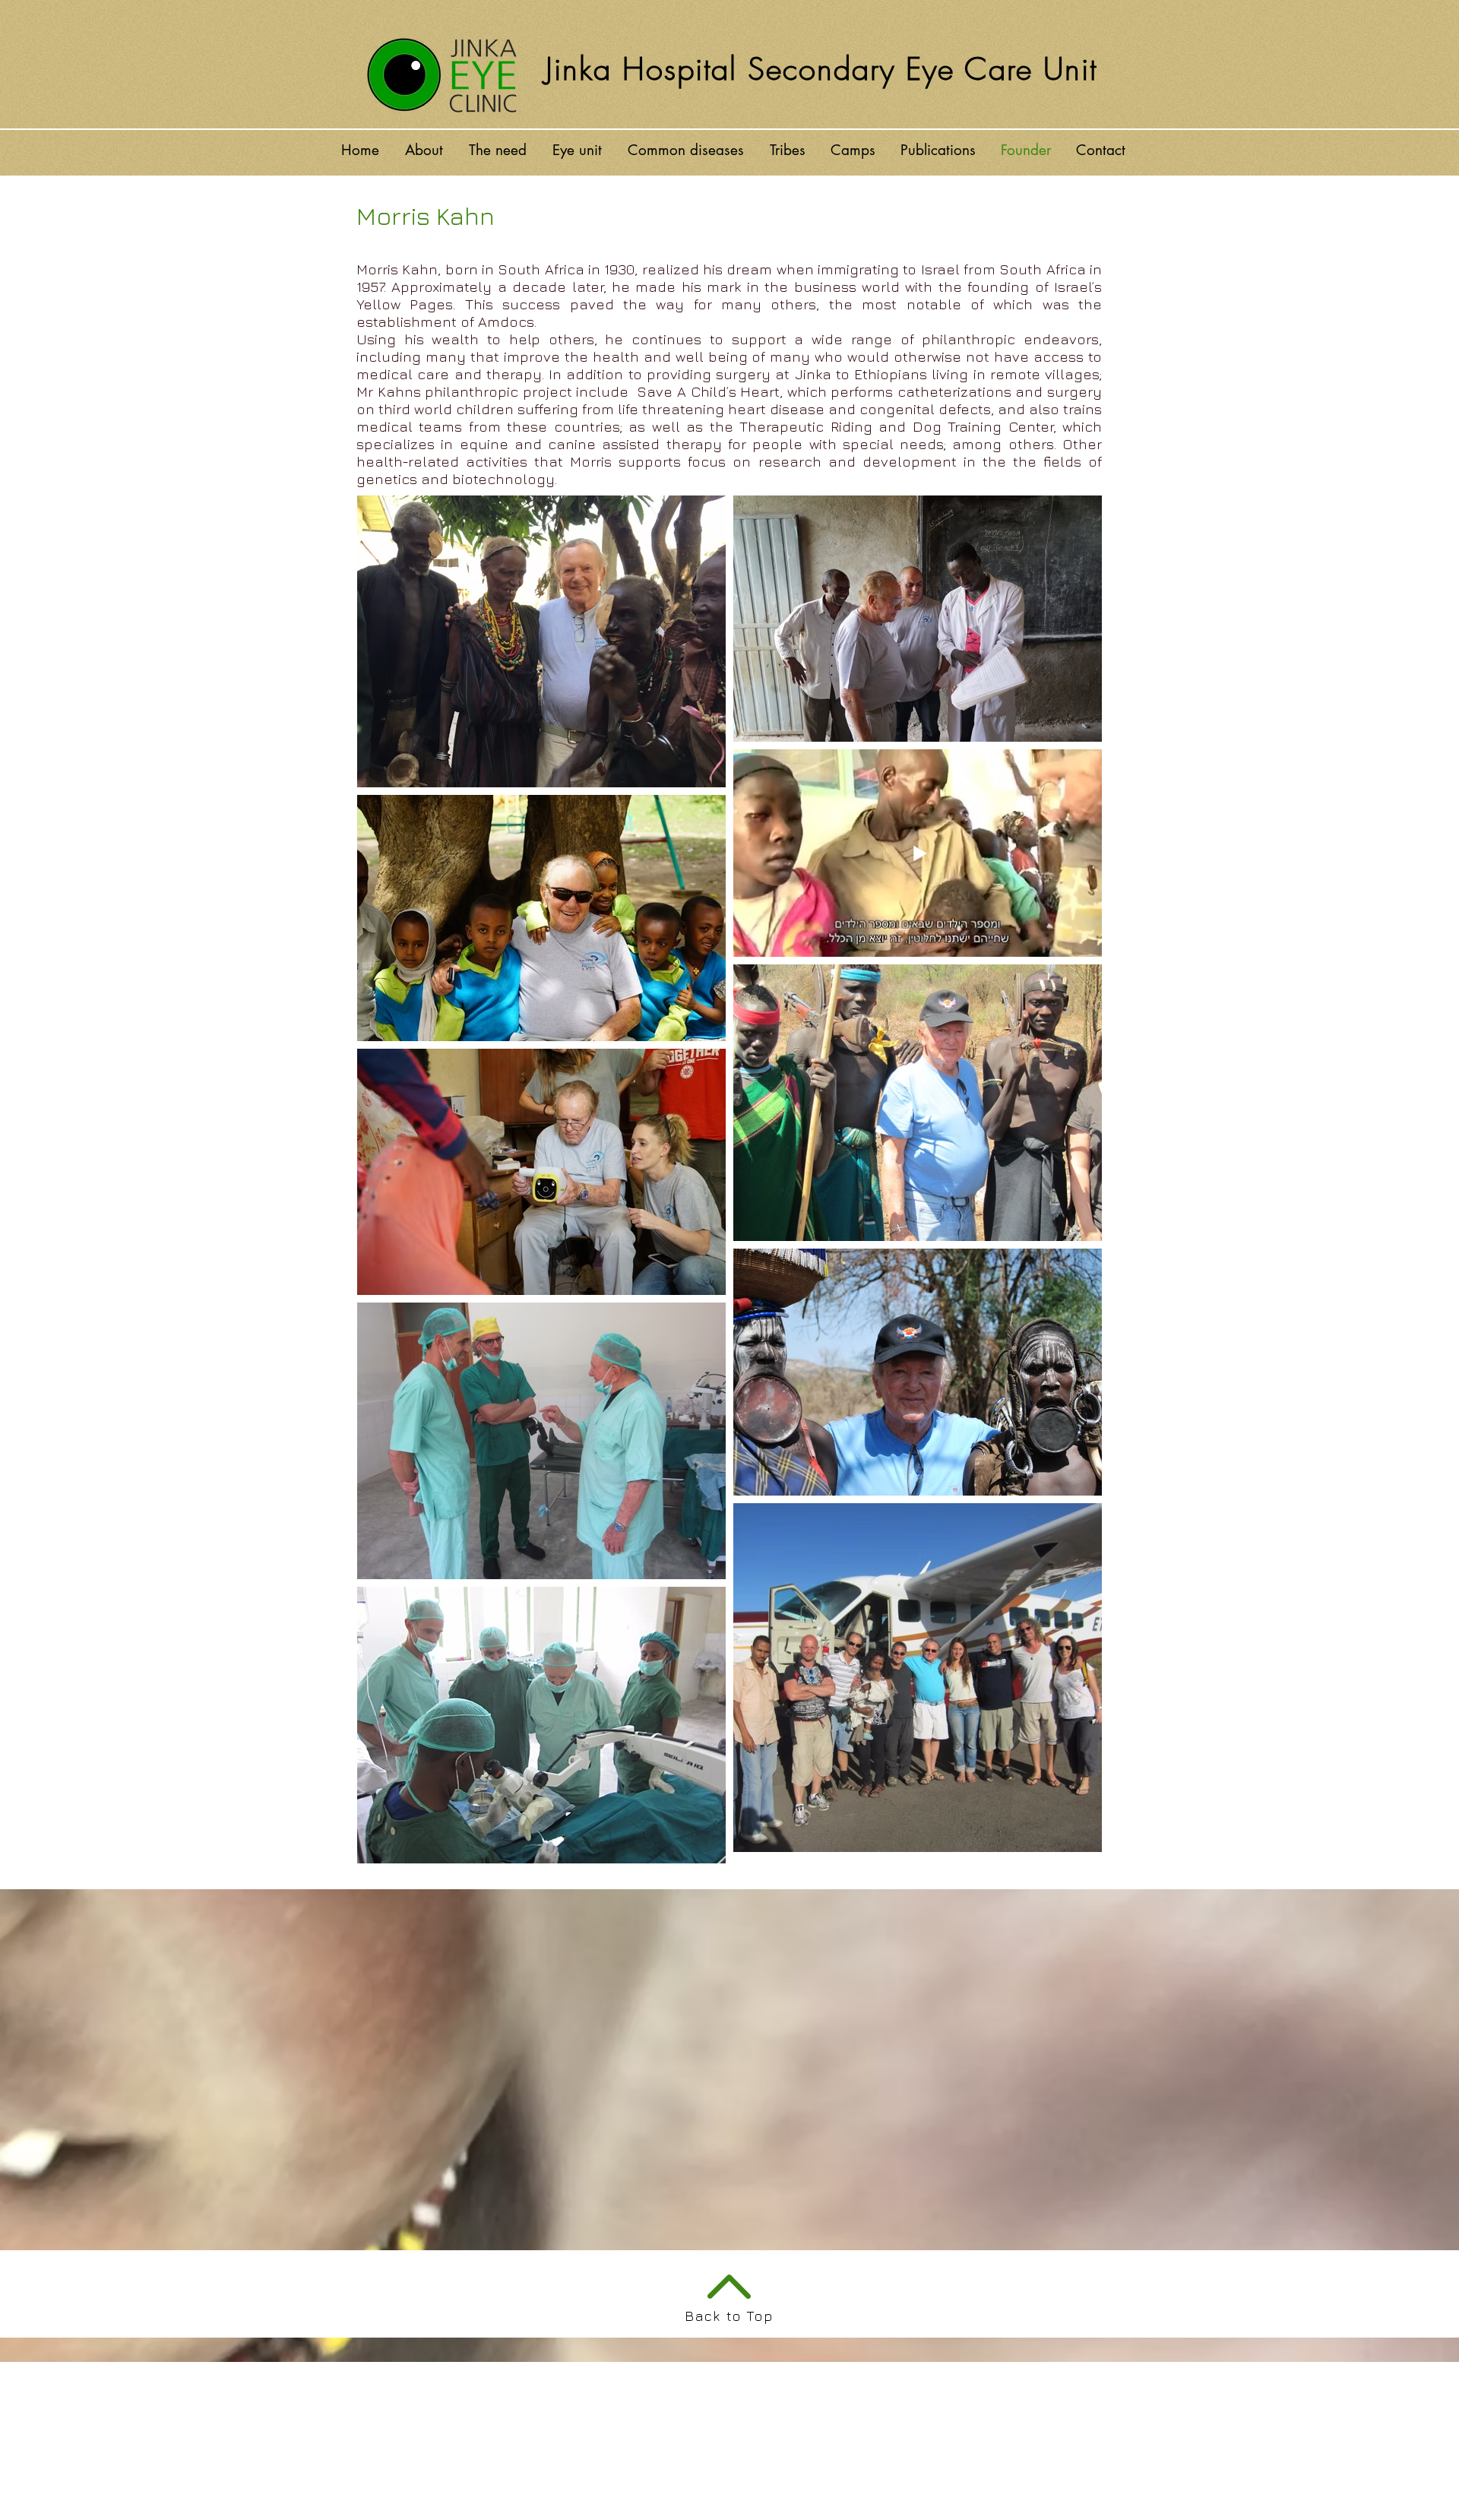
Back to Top (729, 2316)
